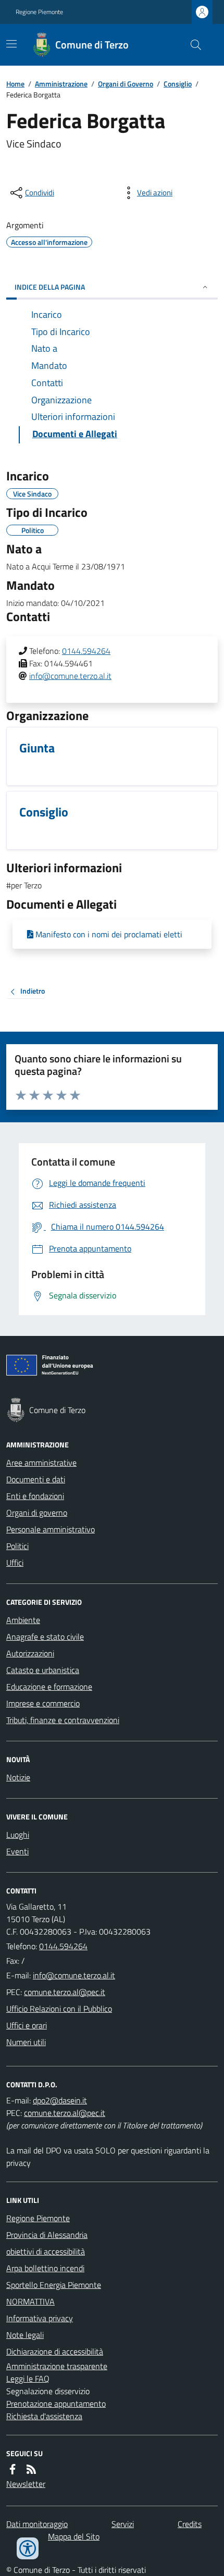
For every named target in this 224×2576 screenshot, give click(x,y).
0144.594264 (86, 651)
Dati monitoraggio (37, 2524)
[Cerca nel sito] (192, 45)
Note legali (25, 2335)
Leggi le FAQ (28, 2379)
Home (15, 84)
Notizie (18, 1777)
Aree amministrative (41, 1463)
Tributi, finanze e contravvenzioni (63, 1720)
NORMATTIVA (30, 2301)
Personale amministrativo (51, 1529)
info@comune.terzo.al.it (70, 676)
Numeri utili (26, 2042)
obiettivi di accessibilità (46, 2251)
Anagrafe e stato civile (45, 1637)
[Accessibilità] (28, 2548)
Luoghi (18, 1835)
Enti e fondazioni (35, 1496)
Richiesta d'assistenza (44, 2416)
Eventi (17, 1851)
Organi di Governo (126, 84)
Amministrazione (61, 84)
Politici (17, 1546)
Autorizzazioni (30, 1653)
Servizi (123, 2524)
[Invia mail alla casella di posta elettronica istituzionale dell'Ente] (74, 1975)
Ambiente (23, 1620)
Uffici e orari (27, 2025)
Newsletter (26, 2484)
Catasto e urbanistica (43, 1670)
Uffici (15, 1563)
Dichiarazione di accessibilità (55, 2351)
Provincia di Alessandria (47, 2235)
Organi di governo (37, 1513)
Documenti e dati (36, 1479)
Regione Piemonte (39, 12)
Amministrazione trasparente (57, 2366)
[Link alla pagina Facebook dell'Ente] (13, 2469)
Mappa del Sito (74, 2536)
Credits (190, 2524)
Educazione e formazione (49, 1687)
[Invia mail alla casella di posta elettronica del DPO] (60, 2100)
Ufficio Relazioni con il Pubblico (59, 2009)
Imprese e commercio (43, 1703)
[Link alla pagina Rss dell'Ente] (31, 2469)
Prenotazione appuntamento (56, 2404)
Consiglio (178, 84)
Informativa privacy (40, 2318)
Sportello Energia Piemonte (54, 2285)
